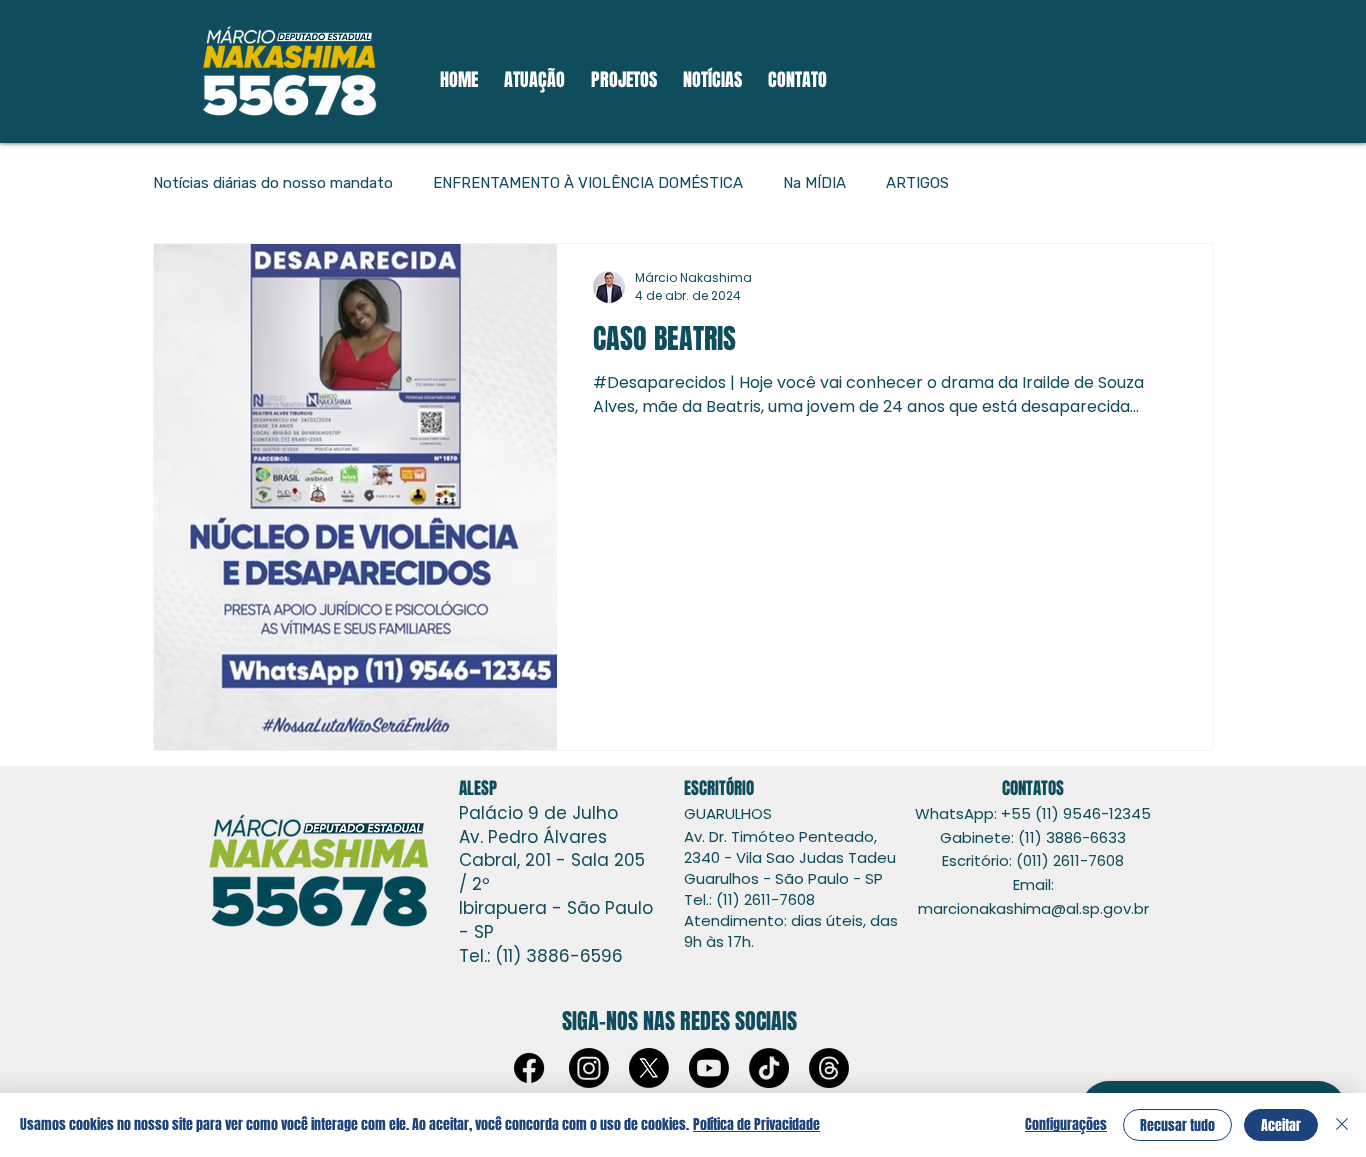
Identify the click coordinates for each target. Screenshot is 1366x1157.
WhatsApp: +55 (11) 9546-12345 (1033, 813)
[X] (649, 1068)
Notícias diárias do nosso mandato (273, 183)
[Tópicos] (829, 1068)
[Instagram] (589, 1068)
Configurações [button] (1066, 1124)
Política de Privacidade (756, 1124)
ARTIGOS (917, 183)
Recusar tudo (1177, 1125)
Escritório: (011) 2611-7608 (1033, 860)
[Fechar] (1342, 1125)
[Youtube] (709, 1068)
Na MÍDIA (814, 183)
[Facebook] (529, 1068)
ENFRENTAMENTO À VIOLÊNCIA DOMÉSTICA (588, 183)
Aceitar (1281, 1125)
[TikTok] (769, 1068)
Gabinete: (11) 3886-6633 (1033, 837)
